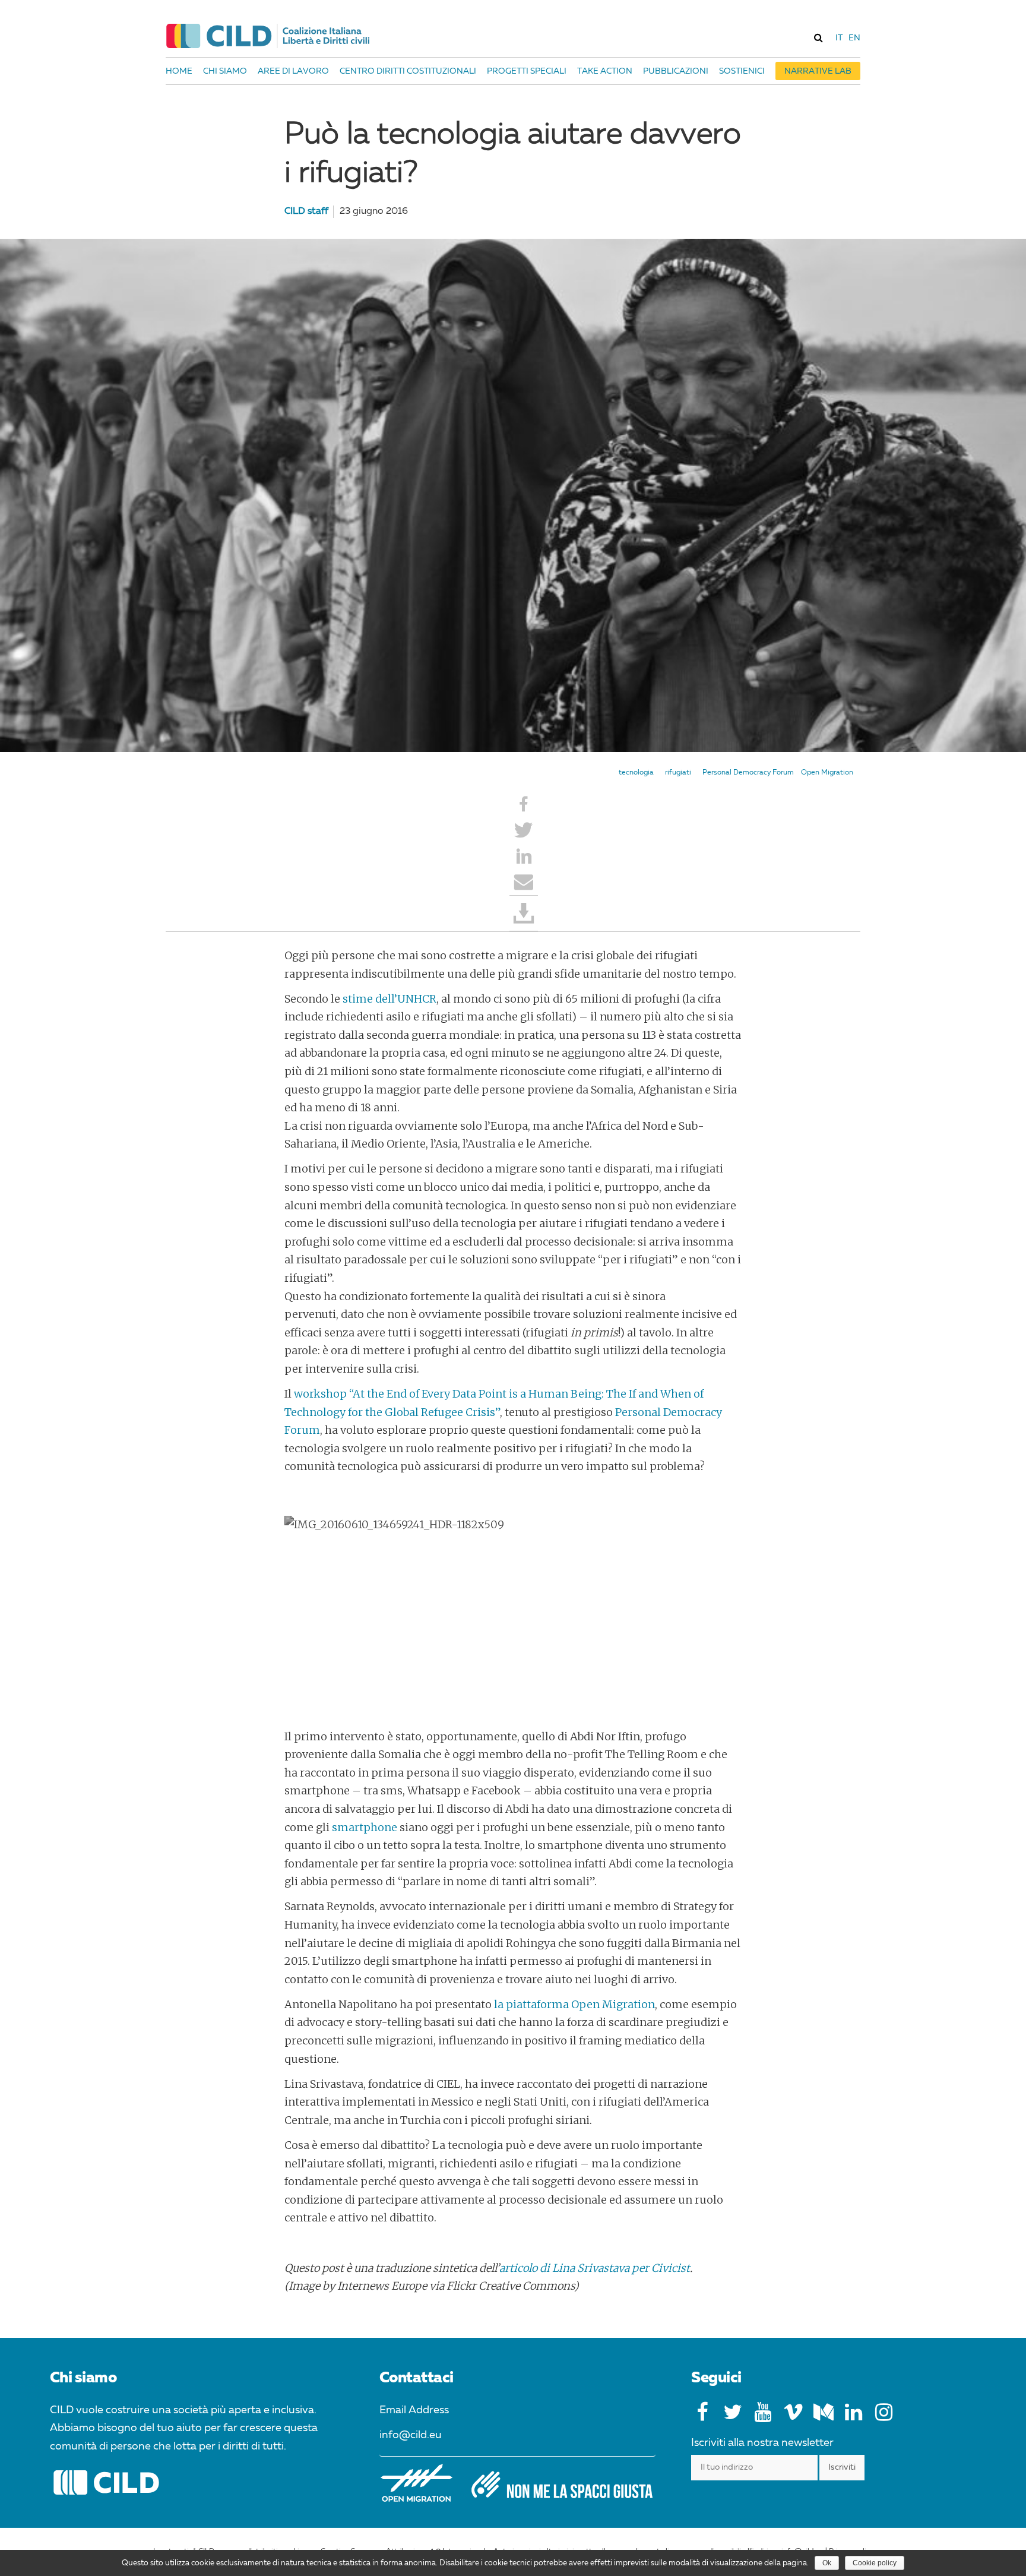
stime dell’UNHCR (389, 999)
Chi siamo (225, 71)
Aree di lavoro (293, 71)
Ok (827, 2563)
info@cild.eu (411, 2435)
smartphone (365, 1827)
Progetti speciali (527, 71)
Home (179, 71)
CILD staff (306, 211)
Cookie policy (875, 2563)
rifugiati (678, 773)
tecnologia (636, 773)
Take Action (605, 71)
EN (854, 38)
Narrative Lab (818, 71)
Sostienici (742, 71)
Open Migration (827, 773)
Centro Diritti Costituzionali (408, 71)
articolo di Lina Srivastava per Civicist (595, 2268)
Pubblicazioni (676, 71)
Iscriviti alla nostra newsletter (762, 2443)
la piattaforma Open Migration (574, 2004)
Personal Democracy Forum (748, 773)
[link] (818, 37)
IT (839, 38)
